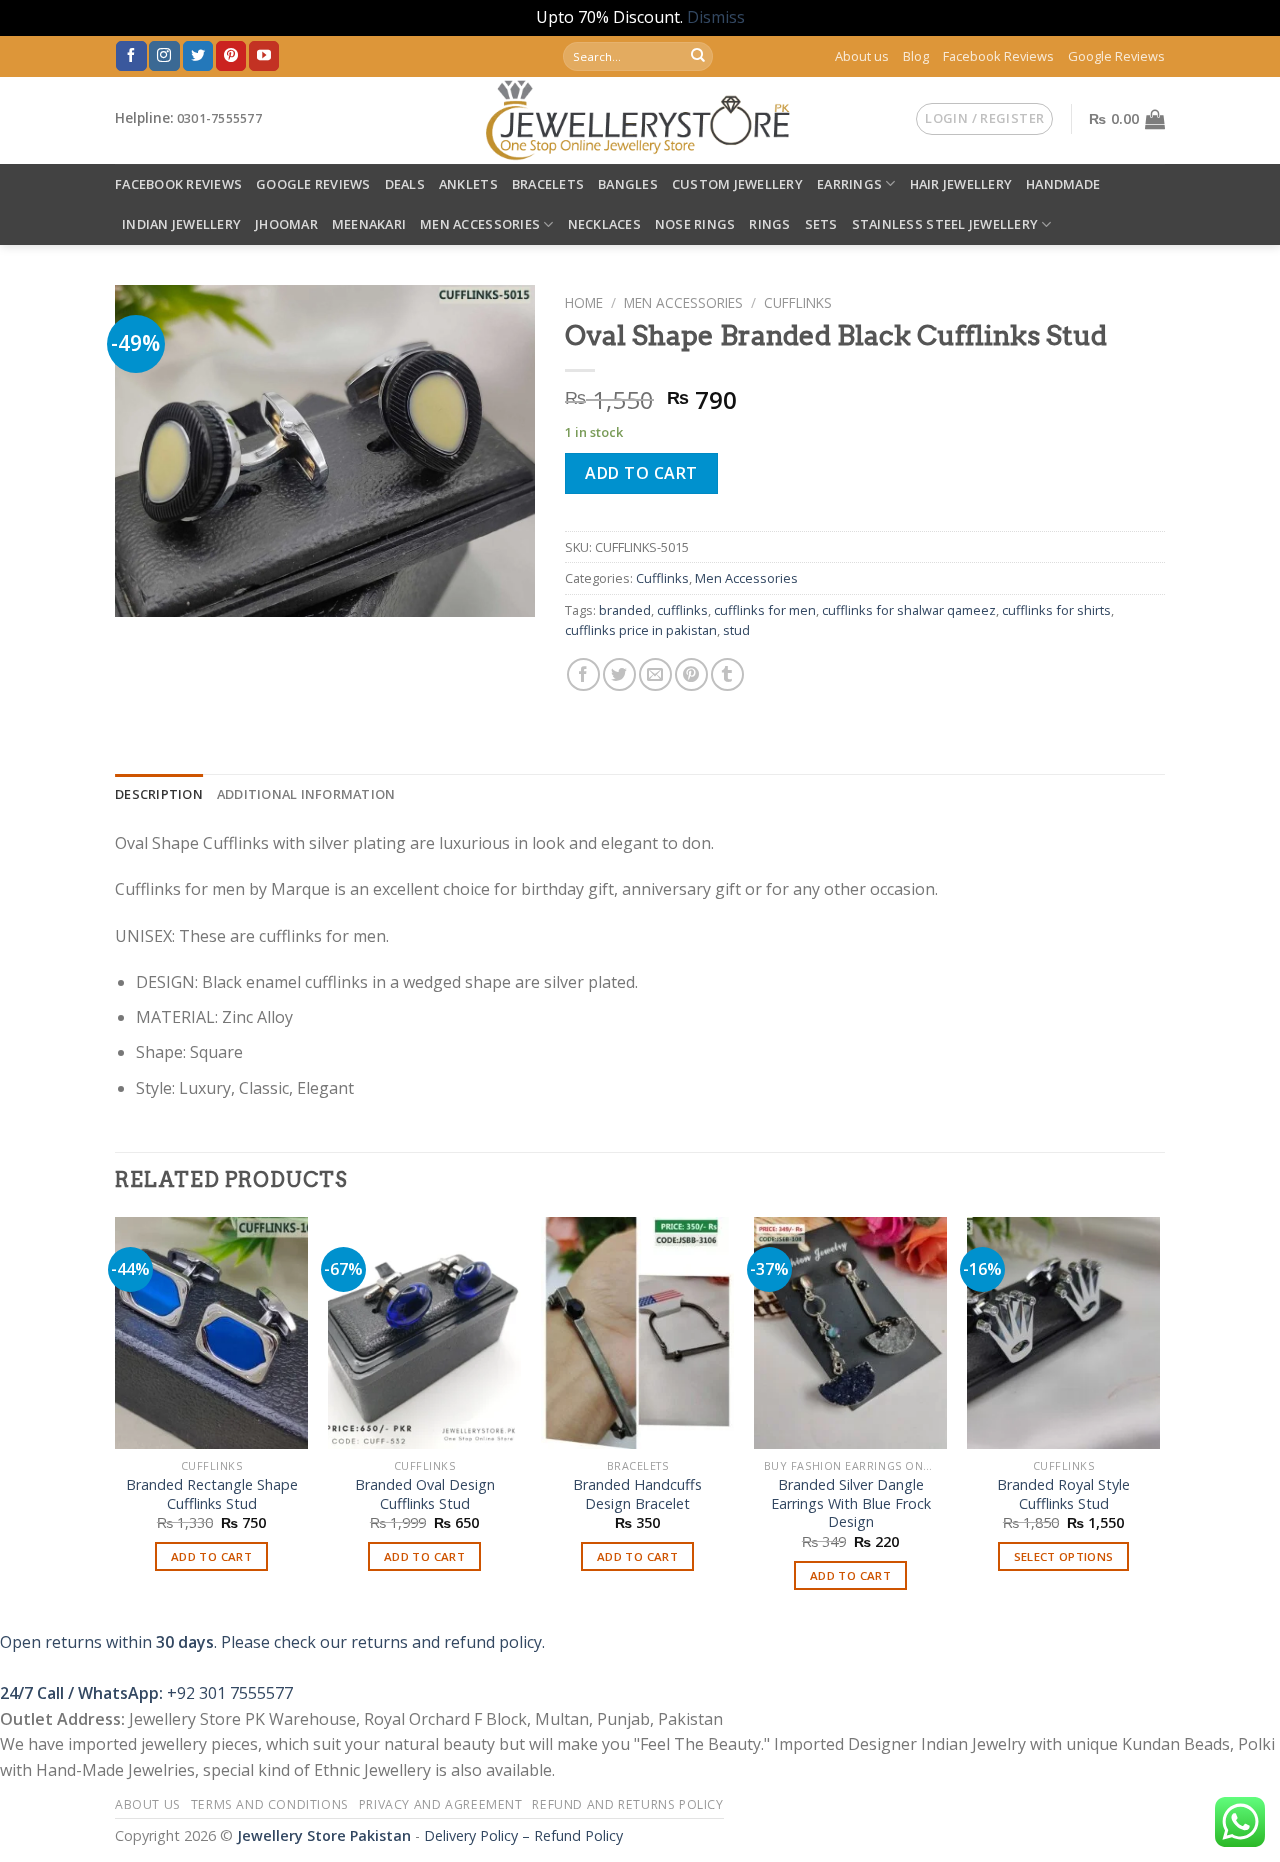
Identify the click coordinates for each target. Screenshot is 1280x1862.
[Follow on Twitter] (198, 56)
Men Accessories (480, 224)
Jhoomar (286, 224)
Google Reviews (1116, 56)
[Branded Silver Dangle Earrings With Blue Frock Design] (850, 1333)
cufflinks (682, 610)
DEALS (405, 184)
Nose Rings (695, 224)
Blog (916, 56)
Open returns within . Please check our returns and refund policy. (272, 1642)
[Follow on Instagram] (164, 56)
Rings (769, 224)
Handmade (1063, 184)
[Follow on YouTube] (264, 56)
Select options (1064, 1556)
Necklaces (604, 224)
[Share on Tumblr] (727, 674)
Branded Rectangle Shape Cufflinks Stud (212, 1494)
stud (736, 630)
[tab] (159, 794)
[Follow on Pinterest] (231, 56)
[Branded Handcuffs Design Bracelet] (637, 1333)
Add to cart (641, 473)
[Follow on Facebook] (131, 56)
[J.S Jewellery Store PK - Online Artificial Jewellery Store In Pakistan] (640, 120)
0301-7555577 (219, 118)
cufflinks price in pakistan (641, 630)
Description (159, 794)
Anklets (468, 184)
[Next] (1159, 1421)
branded (625, 610)
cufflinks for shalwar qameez (909, 610)
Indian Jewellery (181, 224)
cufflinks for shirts (1056, 610)
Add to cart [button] (211, 1556)
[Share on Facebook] (583, 674)
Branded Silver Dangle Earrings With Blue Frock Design (851, 1503)
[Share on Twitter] (619, 674)
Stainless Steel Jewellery (945, 224)
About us (862, 56)
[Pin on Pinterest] (691, 674)
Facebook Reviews (998, 56)
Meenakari (369, 224)
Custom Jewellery (737, 184)
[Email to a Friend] (655, 674)
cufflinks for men (765, 610)
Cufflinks (798, 302)
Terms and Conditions (270, 1804)
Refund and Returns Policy (627, 1804)
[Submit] (698, 56)
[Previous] (116, 1421)
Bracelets (548, 184)
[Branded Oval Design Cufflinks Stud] (424, 1333)
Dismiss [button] (716, 17)
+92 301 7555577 (230, 1693)
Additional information (306, 794)
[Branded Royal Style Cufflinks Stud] (1063, 1333)
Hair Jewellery (961, 184)
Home (584, 302)
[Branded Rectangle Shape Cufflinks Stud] (211, 1333)
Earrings (849, 184)
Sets (821, 224)
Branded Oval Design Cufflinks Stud (425, 1494)
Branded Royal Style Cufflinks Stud (1063, 1494)
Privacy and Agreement (441, 1804)
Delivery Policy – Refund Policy (523, 1835)
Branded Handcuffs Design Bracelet (637, 1494)
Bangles (628, 184)
